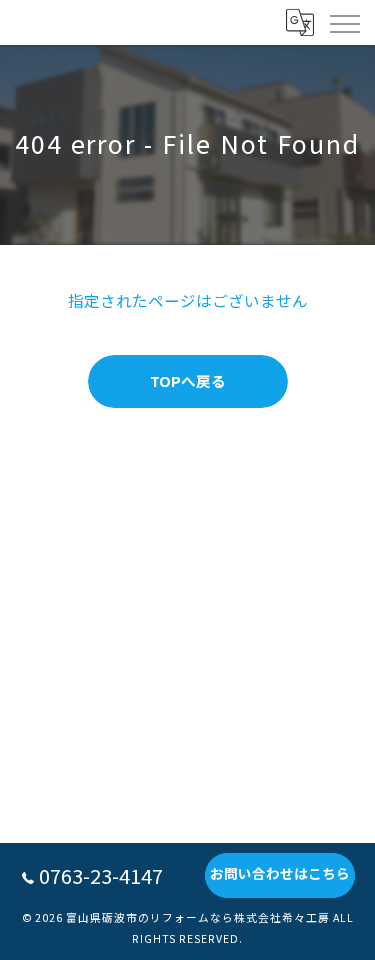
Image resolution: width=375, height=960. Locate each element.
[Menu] (344, 22)
